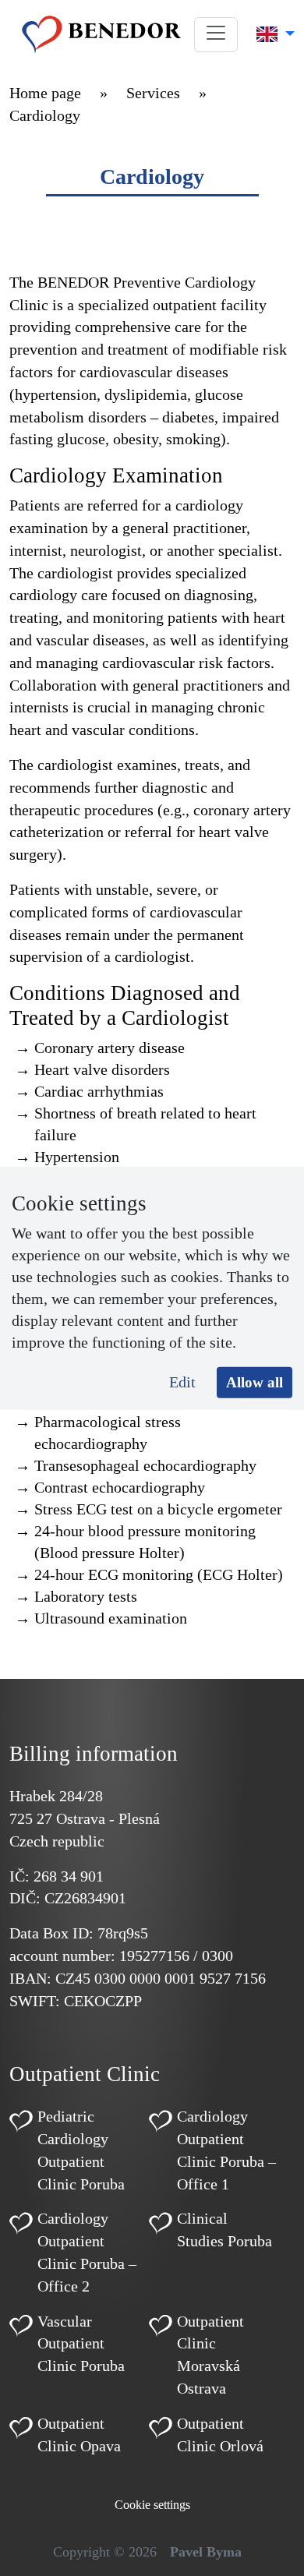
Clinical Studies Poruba (224, 2230)
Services (153, 93)
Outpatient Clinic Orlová (220, 2435)
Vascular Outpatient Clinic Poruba (81, 2344)
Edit (182, 1381)
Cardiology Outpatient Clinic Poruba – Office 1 (226, 2150)
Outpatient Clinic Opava (79, 2435)
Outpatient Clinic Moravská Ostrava (210, 2355)
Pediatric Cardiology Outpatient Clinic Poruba (81, 2150)
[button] (216, 35)
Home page (45, 93)
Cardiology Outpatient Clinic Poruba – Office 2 (87, 2252)
